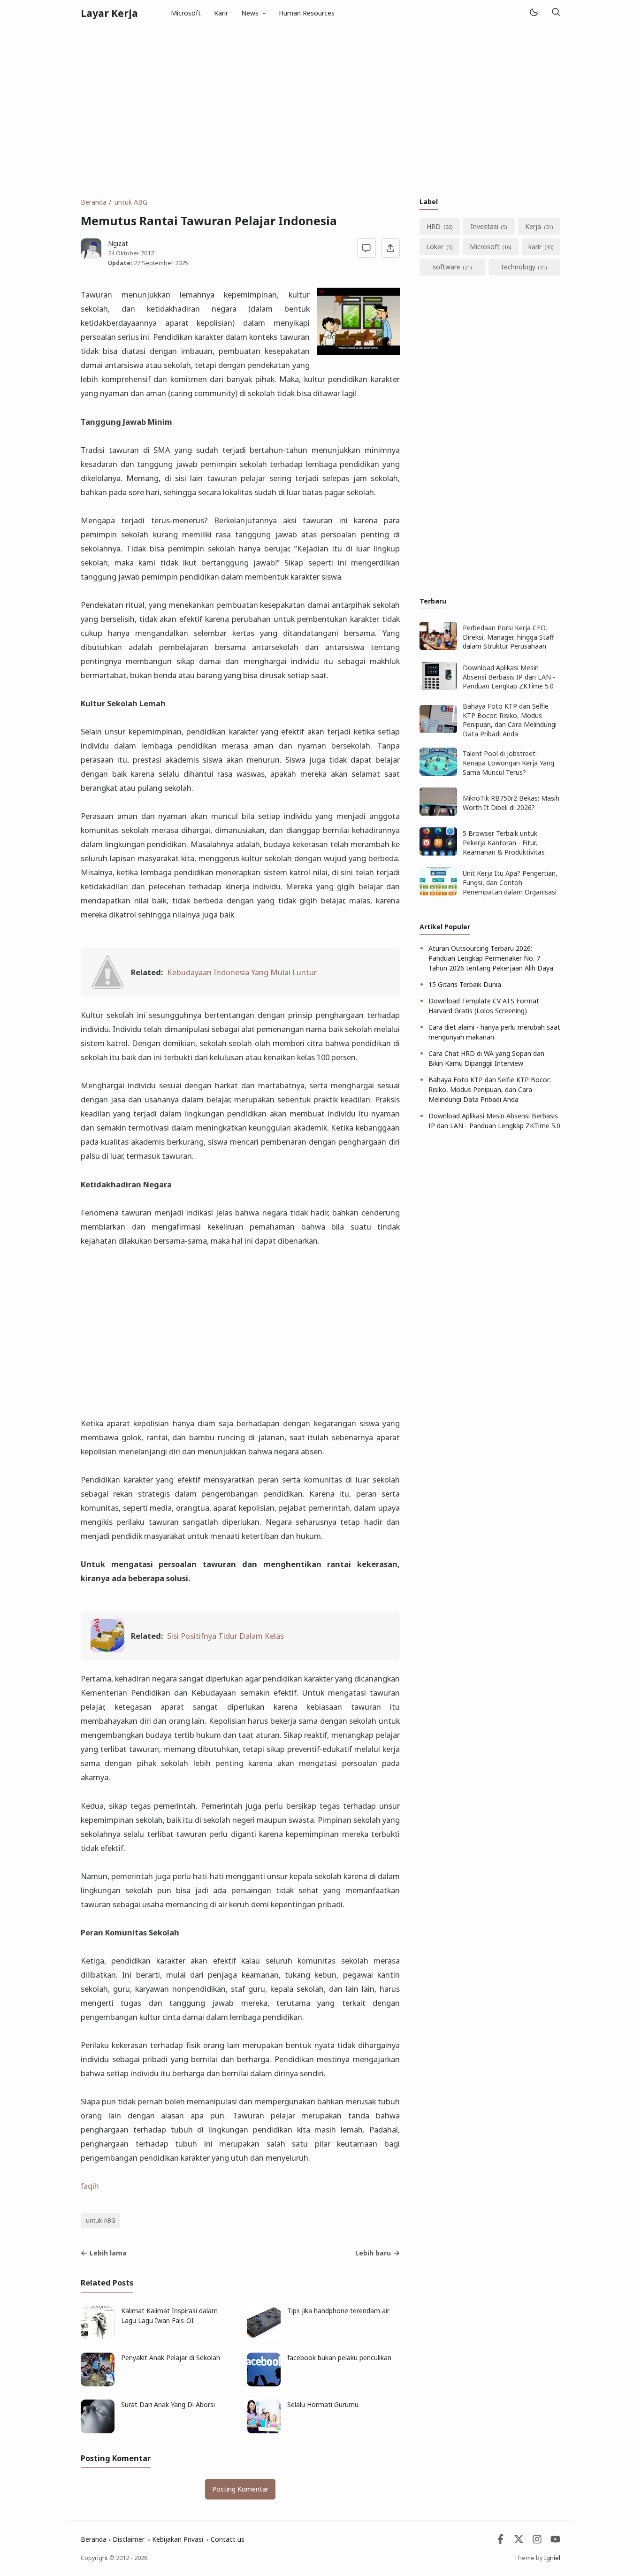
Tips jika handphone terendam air (338, 2311)
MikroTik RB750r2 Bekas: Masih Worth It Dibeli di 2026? (511, 803)
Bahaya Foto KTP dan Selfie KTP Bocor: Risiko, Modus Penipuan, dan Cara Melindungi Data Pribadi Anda (510, 720)
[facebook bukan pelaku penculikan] (264, 2384)
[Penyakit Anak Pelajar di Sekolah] (98, 2384)
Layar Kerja (109, 13)
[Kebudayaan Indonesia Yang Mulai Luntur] (107, 986)
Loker (435, 247)
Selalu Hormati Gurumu (323, 2404)
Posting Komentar (240, 2489)
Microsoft (186, 13)
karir (535, 247)
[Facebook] (500, 2542)
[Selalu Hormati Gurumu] (264, 2431)
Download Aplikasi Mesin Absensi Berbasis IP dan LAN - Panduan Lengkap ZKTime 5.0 (509, 677)
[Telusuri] (556, 13)
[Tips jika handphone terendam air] (264, 2337)
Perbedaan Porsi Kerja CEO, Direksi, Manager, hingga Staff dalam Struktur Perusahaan (508, 637)
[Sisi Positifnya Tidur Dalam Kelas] (107, 1649)
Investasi (485, 226)
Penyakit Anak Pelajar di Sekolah (171, 2358)
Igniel (552, 2558)
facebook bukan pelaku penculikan (339, 2358)
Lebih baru (373, 2253)
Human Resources (307, 13)
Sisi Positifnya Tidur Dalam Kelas (225, 1636)
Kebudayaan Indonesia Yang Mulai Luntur (242, 972)
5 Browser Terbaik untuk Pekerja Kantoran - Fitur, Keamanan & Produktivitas (504, 842)
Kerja (533, 226)
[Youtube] (555, 2542)
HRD (434, 226)
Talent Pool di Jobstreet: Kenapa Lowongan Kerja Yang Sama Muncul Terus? (508, 763)
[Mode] (533, 13)
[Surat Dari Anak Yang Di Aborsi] (98, 2431)
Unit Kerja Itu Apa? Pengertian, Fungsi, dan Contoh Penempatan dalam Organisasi (510, 882)
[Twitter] (519, 2542)
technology (518, 267)
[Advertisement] (320, 112)
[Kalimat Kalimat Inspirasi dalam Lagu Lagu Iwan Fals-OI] (98, 2337)
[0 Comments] (367, 248)
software (446, 267)
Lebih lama (108, 2253)
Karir (221, 13)
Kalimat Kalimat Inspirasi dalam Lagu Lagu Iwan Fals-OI (169, 2316)
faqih (90, 2186)
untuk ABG (101, 2221)
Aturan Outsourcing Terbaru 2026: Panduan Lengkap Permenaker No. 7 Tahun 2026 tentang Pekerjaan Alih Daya (491, 958)
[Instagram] (537, 2542)
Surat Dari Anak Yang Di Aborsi (168, 2404)
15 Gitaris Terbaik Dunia (465, 984)
